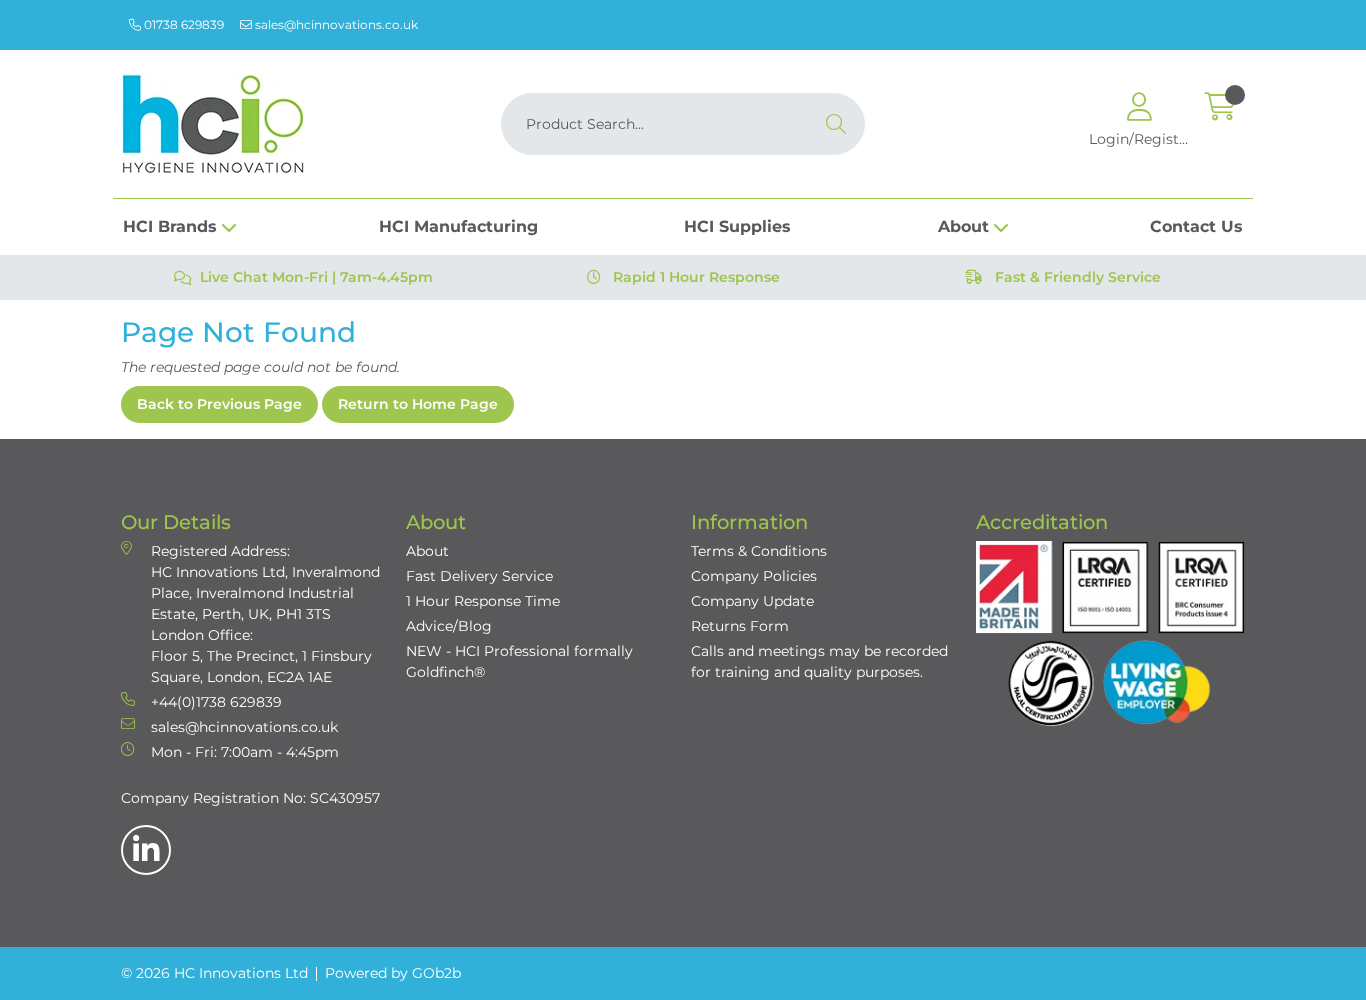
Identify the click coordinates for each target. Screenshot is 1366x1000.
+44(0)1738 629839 (216, 702)
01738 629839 (182, 24)
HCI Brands (170, 226)
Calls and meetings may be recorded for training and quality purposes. (819, 661)
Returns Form (740, 626)
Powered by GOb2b (393, 973)
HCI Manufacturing (458, 226)
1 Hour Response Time (483, 601)
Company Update (752, 601)
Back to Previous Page (219, 404)
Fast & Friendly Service (1076, 277)
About (963, 226)
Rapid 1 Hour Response (694, 277)
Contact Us (1196, 226)
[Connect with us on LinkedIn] (146, 850)
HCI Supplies (737, 226)
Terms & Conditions (759, 551)
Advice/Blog (449, 626)
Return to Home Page (418, 404)
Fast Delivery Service (479, 576)
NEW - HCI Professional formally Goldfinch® (519, 661)
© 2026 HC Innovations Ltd (214, 973)
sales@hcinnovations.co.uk (335, 24)
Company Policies (754, 576)
